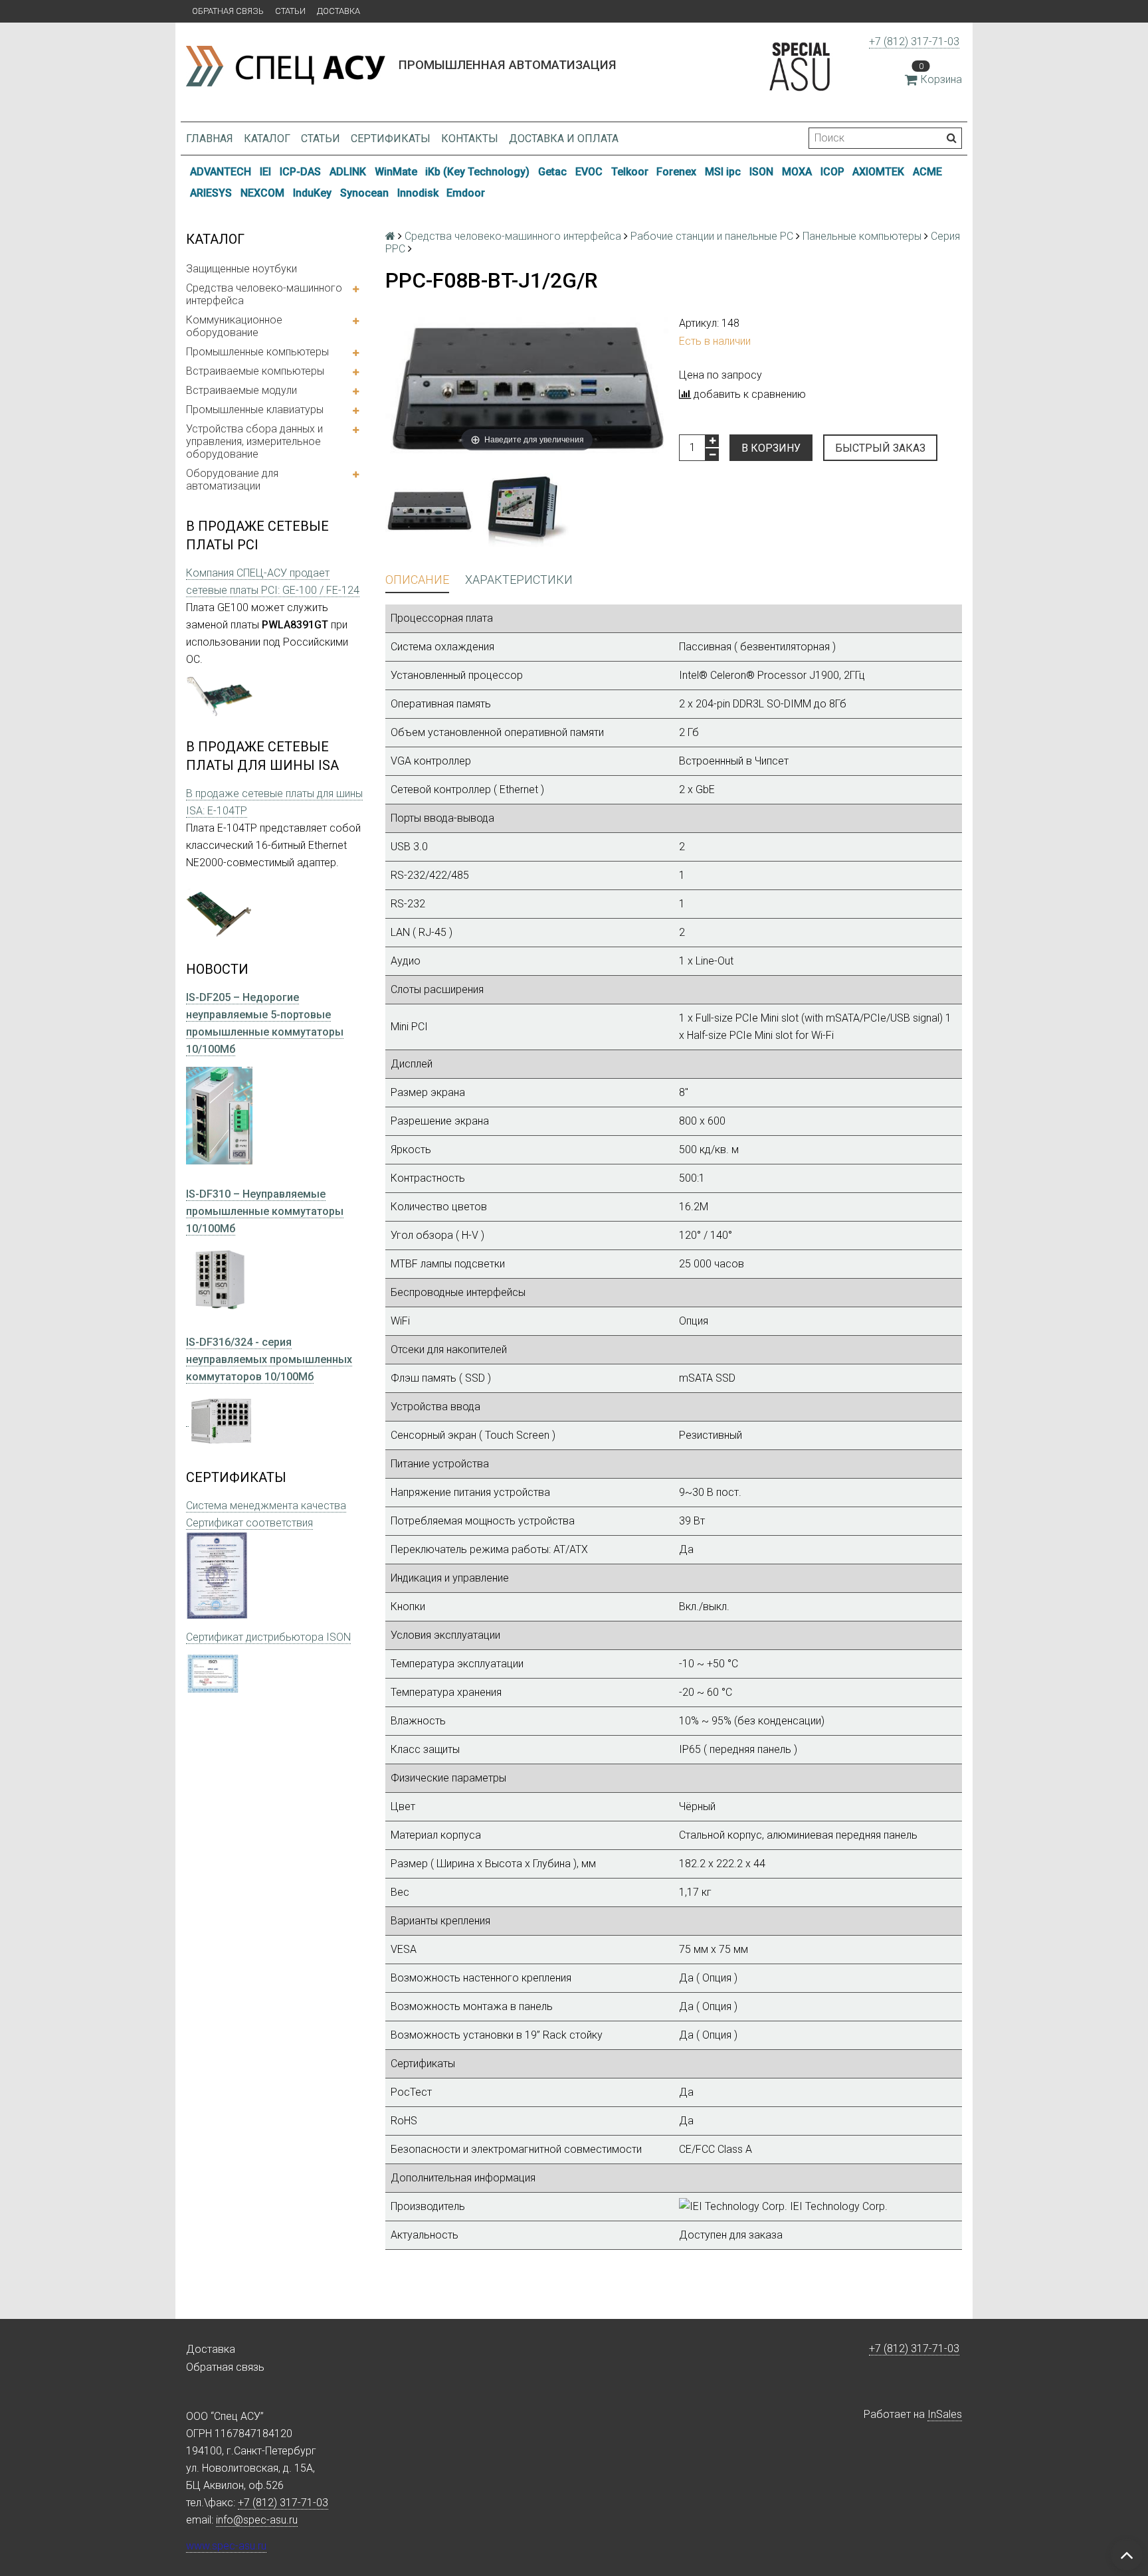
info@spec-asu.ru (257, 2520)
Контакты (470, 138)
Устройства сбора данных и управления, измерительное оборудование (254, 441)
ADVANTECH (221, 172)
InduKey (312, 193)
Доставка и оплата (564, 138)
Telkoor (630, 172)
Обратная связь (228, 11)
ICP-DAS (300, 172)
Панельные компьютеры (862, 236)
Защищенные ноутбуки (241, 269)
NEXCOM (262, 193)
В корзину (771, 448)
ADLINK (348, 172)
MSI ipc (723, 172)
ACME (927, 172)
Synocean (364, 193)
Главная (210, 138)
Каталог (267, 138)
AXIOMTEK (878, 172)
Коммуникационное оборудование (234, 326)
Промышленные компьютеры (257, 352)
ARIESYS (211, 193)
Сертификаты (391, 138)
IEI (265, 172)
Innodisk (418, 193)
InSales (945, 2414)
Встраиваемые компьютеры (255, 371)
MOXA (797, 172)
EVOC (589, 172)
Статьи (290, 11)
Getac (552, 172)
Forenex (676, 172)
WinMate (396, 172)
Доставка (338, 11)
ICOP (832, 172)
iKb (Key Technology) (477, 172)
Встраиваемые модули (241, 390)
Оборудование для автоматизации (232, 480)
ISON (761, 172)
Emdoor (466, 193)
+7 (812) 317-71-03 (914, 42)
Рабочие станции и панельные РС (712, 236)
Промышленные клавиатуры (255, 410)
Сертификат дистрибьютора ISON (268, 1637)
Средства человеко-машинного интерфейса (264, 294)
